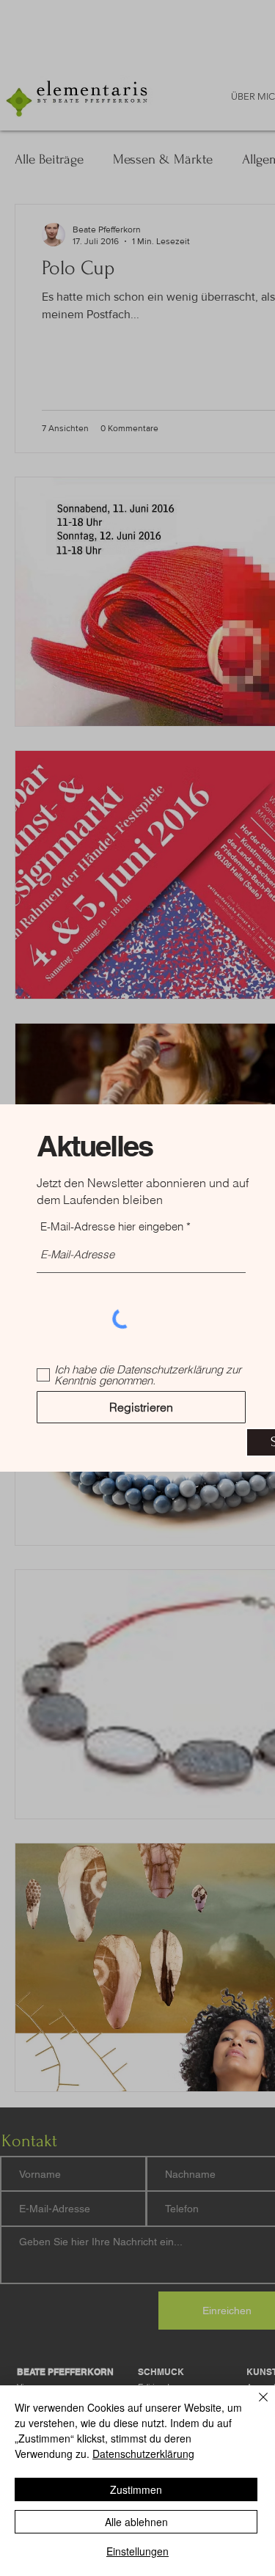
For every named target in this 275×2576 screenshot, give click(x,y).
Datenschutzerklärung (143, 2454)
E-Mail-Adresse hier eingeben (112, 1226)
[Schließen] (254, 2406)
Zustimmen (136, 2489)
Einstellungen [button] (137, 2551)
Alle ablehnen (136, 2522)
